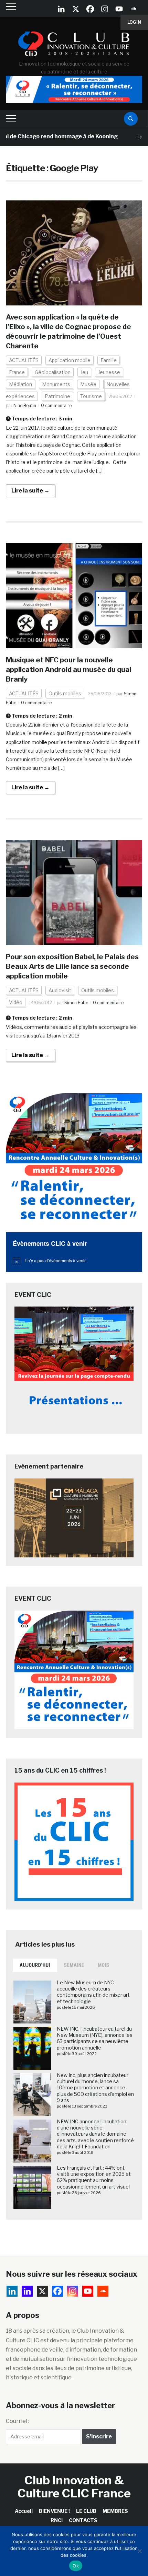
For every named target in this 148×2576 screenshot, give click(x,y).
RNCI (57, 2520)
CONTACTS (83, 2520)
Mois (104, 1965)
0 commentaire (56, 405)
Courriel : (18, 2421)
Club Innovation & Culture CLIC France (74, 2486)
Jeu (84, 372)
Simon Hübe (76, 1003)
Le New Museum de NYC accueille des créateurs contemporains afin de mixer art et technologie (93, 1992)
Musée (88, 384)
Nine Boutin (25, 405)
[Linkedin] (27, 2291)
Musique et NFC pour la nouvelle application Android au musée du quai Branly (68, 670)
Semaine (74, 1965)
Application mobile (70, 360)
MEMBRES (115, 2511)
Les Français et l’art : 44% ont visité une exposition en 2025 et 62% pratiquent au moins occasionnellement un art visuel (94, 2177)
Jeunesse (109, 372)
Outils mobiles (65, 693)
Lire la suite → (30, 491)
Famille (109, 360)
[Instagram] (105, 9)
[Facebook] (90, 9)
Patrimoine (57, 396)
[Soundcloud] (134, 9)
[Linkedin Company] (61, 9)
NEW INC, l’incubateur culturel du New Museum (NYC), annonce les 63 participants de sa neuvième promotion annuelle (95, 2038)
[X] (76, 9)
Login (134, 22)
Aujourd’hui (35, 1965)
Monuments (56, 384)
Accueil (24, 2511)
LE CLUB (86, 2511)
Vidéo (16, 1002)
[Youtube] (119, 9)
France (17, 372)
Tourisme (91, 396)
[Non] (139, 2551)
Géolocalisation (53, 372)
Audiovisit (60, 990)
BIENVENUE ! (54, 2511)
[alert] (74, 1261)
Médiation (20, 384)
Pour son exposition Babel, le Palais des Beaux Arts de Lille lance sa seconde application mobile (72, 966)
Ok (76, 2566)
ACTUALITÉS (24, 360)
